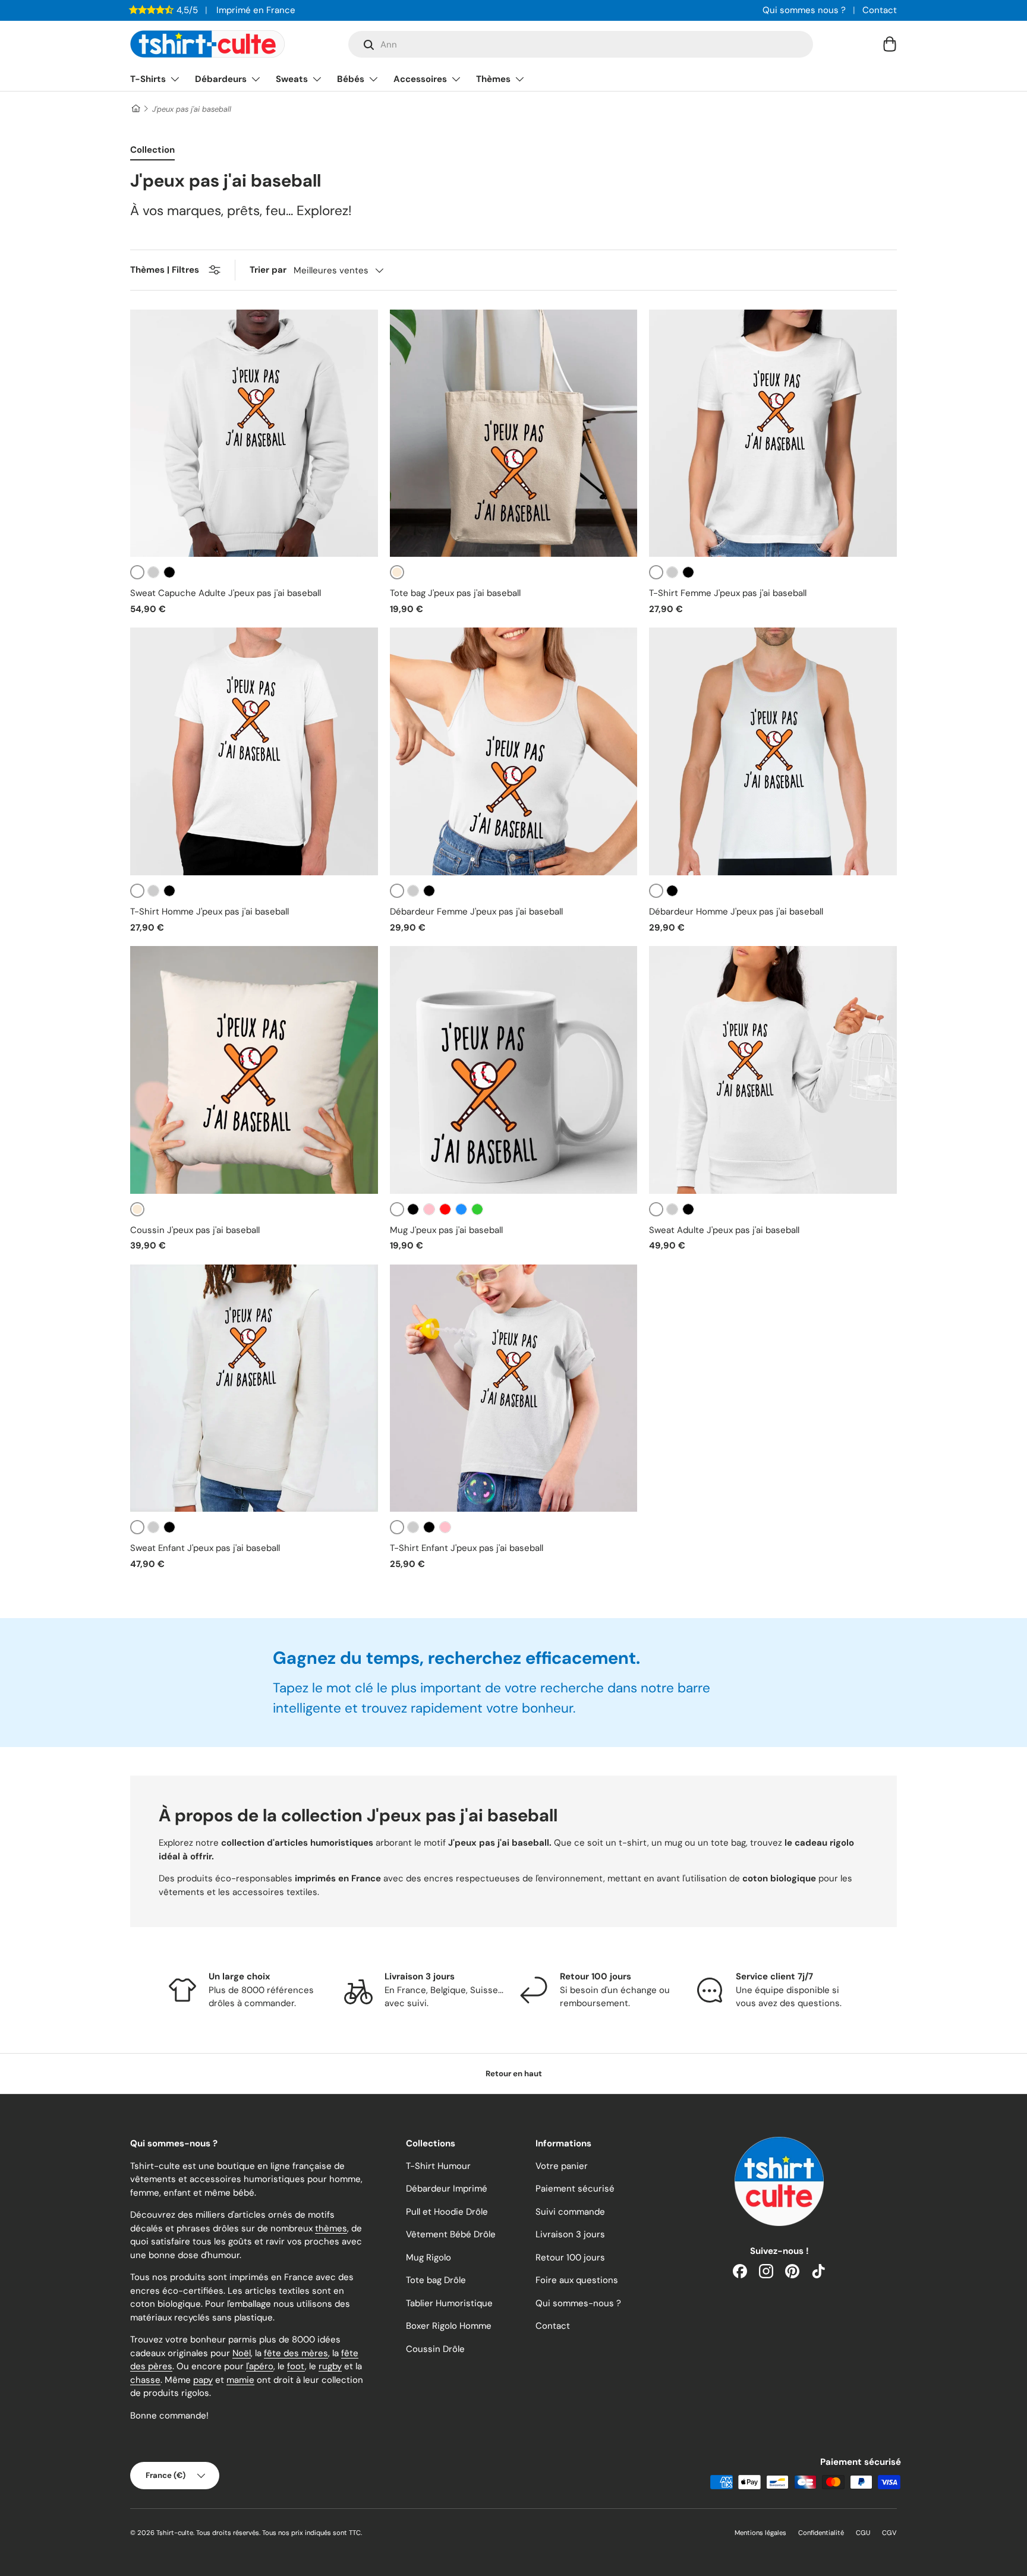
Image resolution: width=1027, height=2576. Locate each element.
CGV (889, 2533)
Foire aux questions (577, 2280)
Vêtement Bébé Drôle (451, 2234)
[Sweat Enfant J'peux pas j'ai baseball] (254, 1388)
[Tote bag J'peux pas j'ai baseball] (514, 433)
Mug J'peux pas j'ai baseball (446, 1230)
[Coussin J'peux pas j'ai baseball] (254, 1070)
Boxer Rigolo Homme (449, 2326)
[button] (890, 44)
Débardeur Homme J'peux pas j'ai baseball (736, 912)
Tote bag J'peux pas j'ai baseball (455, 593)
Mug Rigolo (429, 2257)
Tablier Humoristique (449, 2303)
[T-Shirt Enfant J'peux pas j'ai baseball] (514, 1388)
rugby (330, 2366)
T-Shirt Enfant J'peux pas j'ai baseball (467, 1548)
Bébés (351, 79)
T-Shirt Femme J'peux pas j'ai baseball (728, 593)
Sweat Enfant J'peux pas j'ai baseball (205, 1548)
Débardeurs (221, 79)
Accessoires (420, 79)
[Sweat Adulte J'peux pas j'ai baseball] (773, 1070)
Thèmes (493, 79)
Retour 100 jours (570, 2257)
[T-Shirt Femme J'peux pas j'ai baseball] (773, 433)
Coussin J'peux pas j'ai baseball (195, 1230)
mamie (240, 2380)
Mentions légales (760, 2533)
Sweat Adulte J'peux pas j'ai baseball (724, 1230)
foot (296, 2366)
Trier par (268, 270)
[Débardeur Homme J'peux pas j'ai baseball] (773, 751)
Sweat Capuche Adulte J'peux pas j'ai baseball (226, 593)
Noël (242, 2353)
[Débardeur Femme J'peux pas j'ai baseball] (514, 751)
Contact (880, 10)
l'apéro (260, 2366)
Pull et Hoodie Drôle (447, 2212)
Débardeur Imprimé (447, 2189)
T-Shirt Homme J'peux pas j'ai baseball (210, 912)
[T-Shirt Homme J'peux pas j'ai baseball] (254, 751)
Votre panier (562, 2166)
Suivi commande (570, 2212)
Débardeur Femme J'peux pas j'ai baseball (476, 912)
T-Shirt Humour (438, 2166)
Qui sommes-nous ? (578, 2303)
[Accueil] (135, 109)
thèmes (331, 2228)
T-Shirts (148, 79)
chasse (145, 2380)
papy (203, 2380)
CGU (863, 2533)
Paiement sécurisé (575, 2189)
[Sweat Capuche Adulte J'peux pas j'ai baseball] (254, 433)
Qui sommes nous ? (804, 10)
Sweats (292, 79)
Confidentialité (821, 2533)
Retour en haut (514, 2074)
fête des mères (296, 2353)
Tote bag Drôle (436, 2280)
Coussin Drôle (435, 2349)
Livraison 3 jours (570, 2234)
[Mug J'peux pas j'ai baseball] (514, 1070)
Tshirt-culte (175, 2533)
